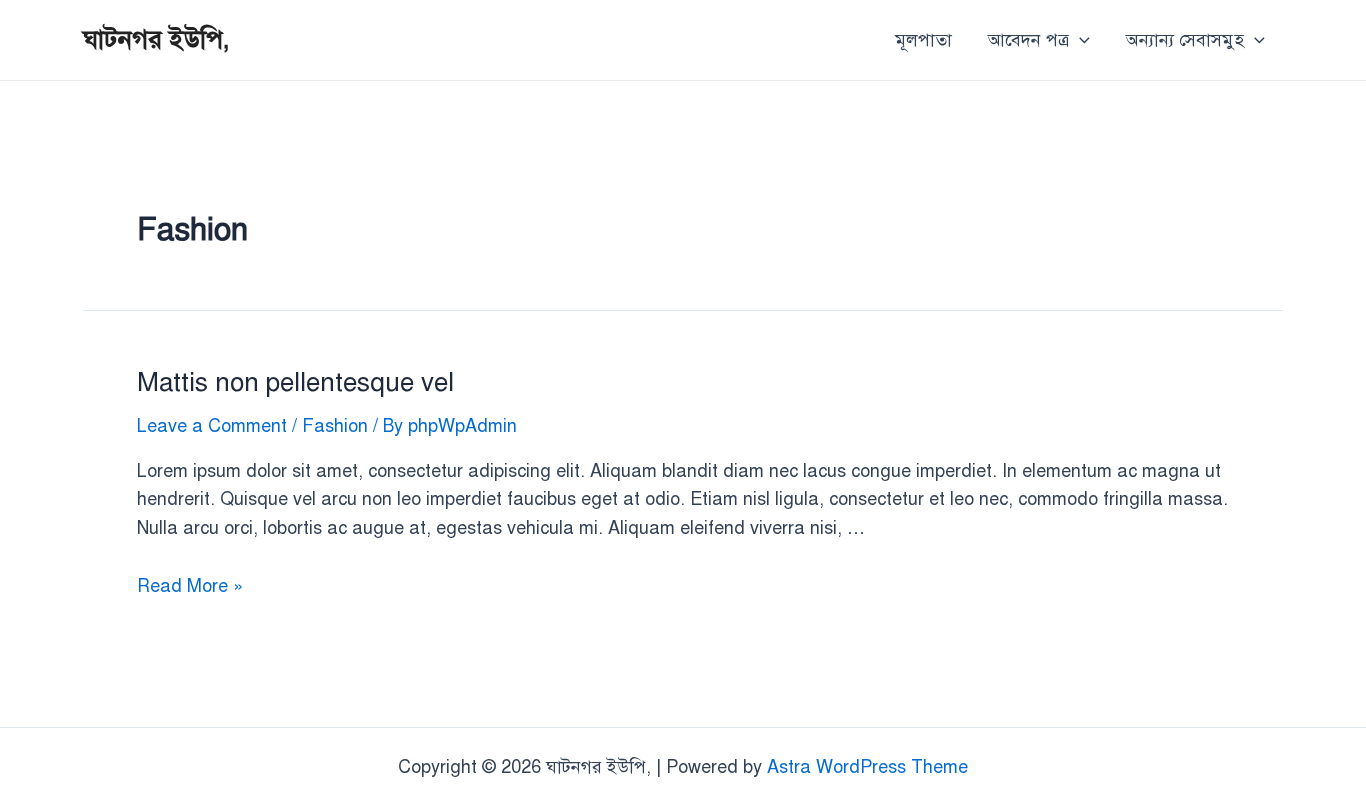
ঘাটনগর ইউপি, (156, 39)
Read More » (190, 586)
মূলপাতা (923, 40)
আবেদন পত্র (1028, 40)
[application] (1079, 40)
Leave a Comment (212, 426)
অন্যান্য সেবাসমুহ (1185, 40)
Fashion (335, 426)
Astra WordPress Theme (867, 767)
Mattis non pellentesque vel (295, 382)
